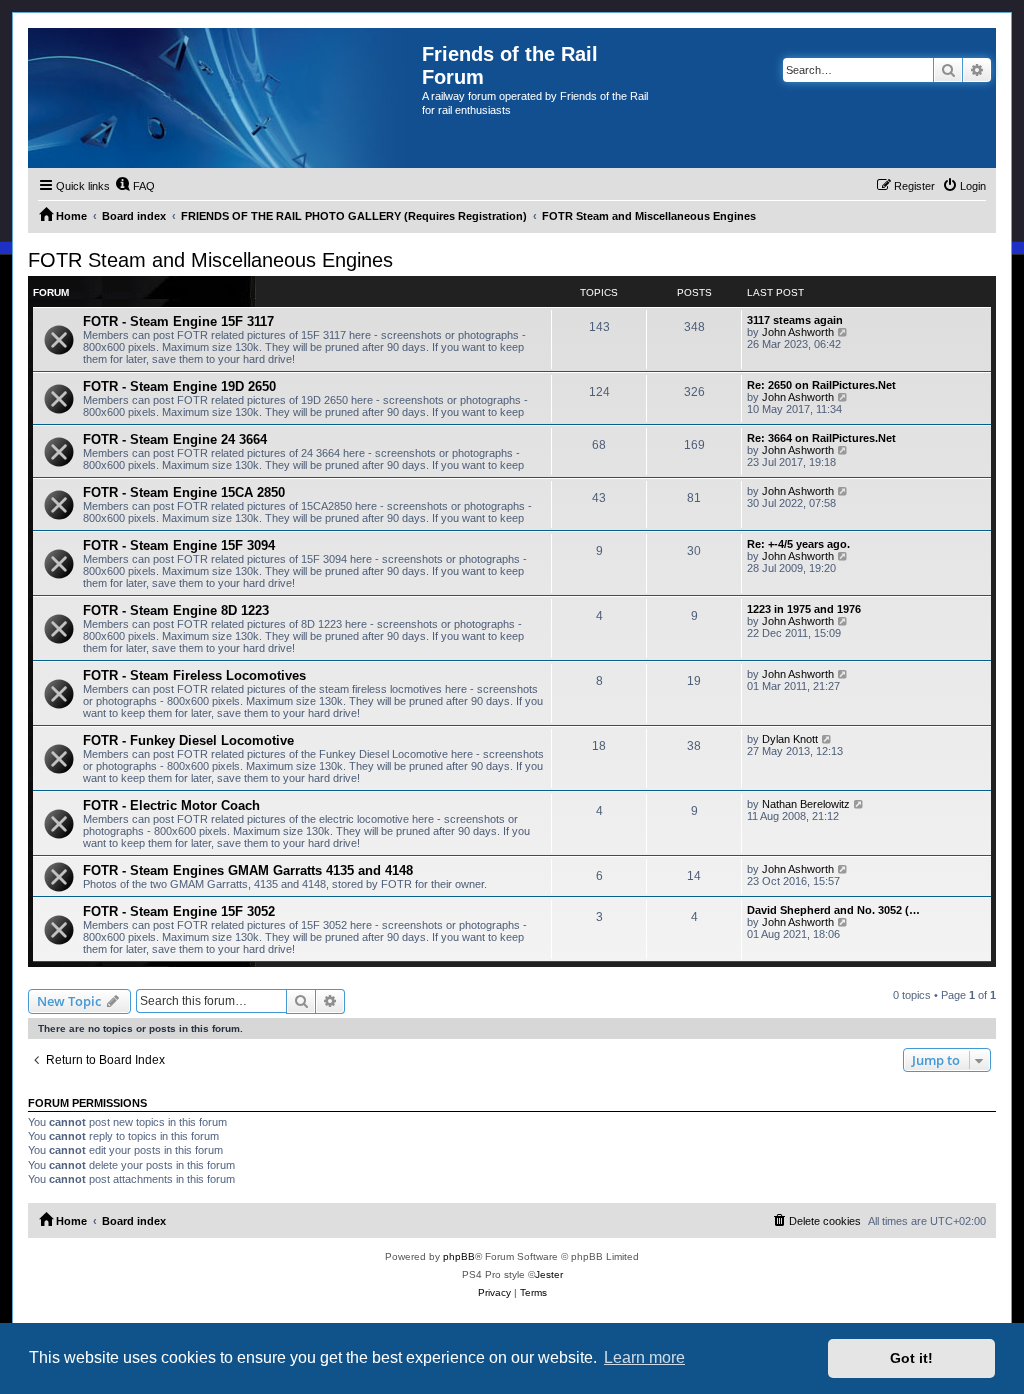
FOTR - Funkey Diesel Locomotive (188, 740)
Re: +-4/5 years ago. (798, 544)
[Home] (225, 98)
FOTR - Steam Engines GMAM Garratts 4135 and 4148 (248, 870)
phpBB (459, 1256)
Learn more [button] (644, 1357)
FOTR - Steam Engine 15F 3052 (179, 911)
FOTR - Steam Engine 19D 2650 (179, 386)
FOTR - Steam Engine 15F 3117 (178, 321)
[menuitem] (135, 186)
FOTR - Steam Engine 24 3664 (175, 439)
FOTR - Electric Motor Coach (171, 805)
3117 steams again (795, 320)
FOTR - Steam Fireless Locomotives (194, 675)
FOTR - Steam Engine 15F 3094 (179, 545)
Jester (549, 1274)
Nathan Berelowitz (806, 804)
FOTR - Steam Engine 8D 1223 (176, 610)
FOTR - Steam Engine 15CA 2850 (184, 492)
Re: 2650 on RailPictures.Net (821, 385)
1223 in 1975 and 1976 (804, 609)
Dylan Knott (790, 739)
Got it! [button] (911, 1358)
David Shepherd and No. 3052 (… (833, 910)
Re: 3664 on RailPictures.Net (821, 438)
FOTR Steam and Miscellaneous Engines (210, 260)
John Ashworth (798, 332)
